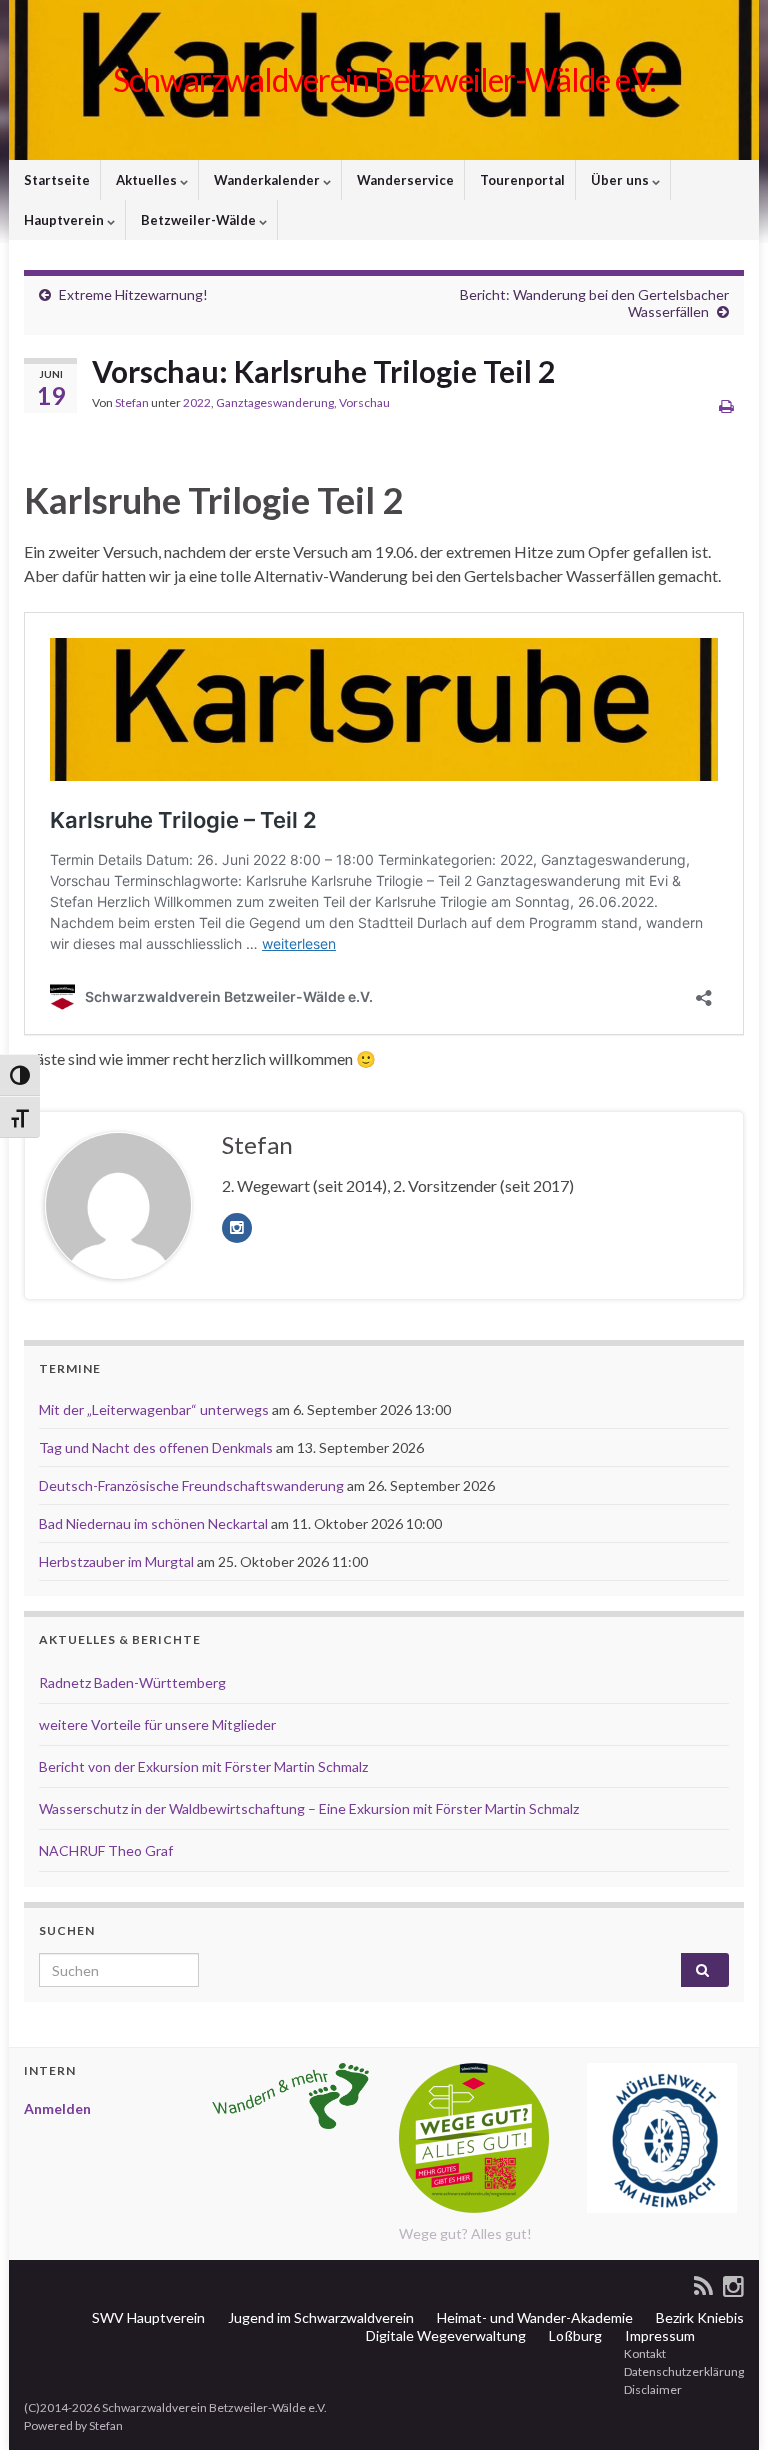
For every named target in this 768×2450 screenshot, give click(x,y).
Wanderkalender (267, 180)
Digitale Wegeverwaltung (444, 2335)
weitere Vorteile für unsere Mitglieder (157, 1724)
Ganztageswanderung (275, 402)
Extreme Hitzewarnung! (133, 294)
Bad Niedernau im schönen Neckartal (153, 1523)
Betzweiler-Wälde (198, 220)
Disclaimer (652, 2389)
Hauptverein (64, 220)
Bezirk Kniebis (698, 2317)
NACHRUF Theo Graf (106, 1850)
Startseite (55, 180)
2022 (197, 402)
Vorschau (364, 402)
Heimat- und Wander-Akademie (533, 2317)
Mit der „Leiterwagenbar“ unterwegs (154, 1409)
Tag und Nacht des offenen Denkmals (156, 1447)
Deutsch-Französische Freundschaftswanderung (191, 1485)
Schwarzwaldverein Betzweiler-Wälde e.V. (384, 79)
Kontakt (644, 2353)
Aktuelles (146, 180)
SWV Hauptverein (147, 2317)
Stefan (132, 402)
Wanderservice (404, 180)
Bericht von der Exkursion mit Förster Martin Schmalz (203, 1766)
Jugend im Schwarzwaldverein (319, 2317)
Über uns (620, 180)
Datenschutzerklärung (683, 2371)
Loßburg (574, 2335)
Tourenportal (521, 180)
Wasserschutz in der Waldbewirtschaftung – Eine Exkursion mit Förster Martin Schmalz (309, 1808)
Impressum (658, 2335)
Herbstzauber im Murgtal (116, 1561)
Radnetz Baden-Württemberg (132, 1682)
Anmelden (57, 2108)
